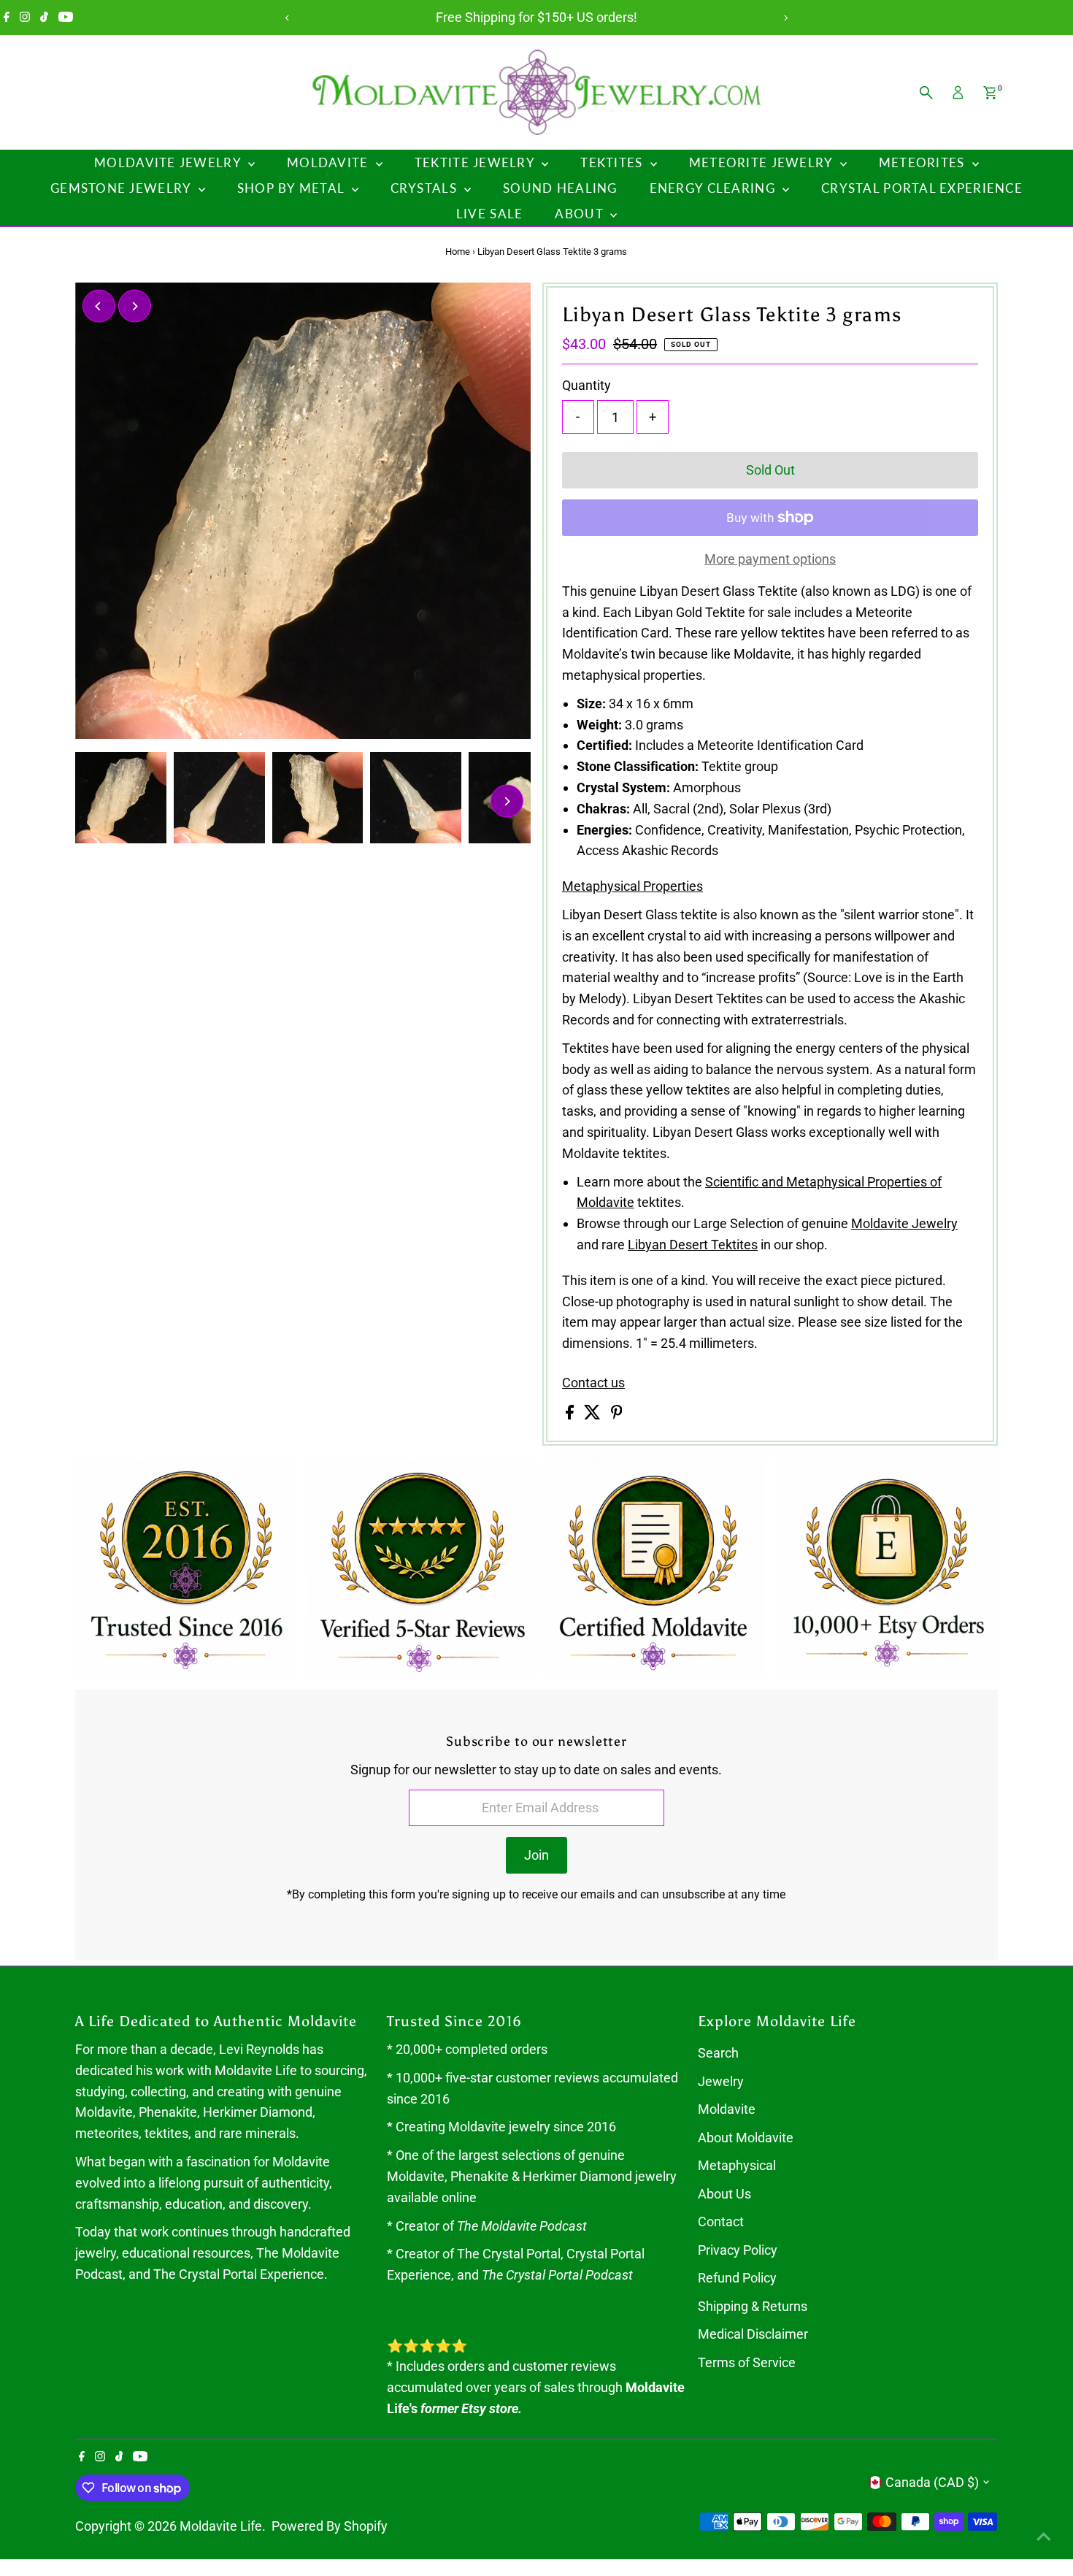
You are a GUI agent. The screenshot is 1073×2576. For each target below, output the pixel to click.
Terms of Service (747, 2362)
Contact (721, 2222)
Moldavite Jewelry (169, 162)
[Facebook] (7, 18)
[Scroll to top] (1044, 2536)
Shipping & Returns (753, 2306)
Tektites (613, 162)
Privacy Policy (738, 2250)
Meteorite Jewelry (763, 162)
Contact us (593, 1383)
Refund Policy (737, 2278)
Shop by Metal (293, 188)
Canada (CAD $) (932, 2482)
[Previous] (288, 18)
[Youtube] (66, 18)
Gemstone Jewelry (123, 188)
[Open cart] (990, 93)
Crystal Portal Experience (922, 188)
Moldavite (330, 162)
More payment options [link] (770, 559)
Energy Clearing (714, 188)
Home (458, 252)
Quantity (587, 385)
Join (536, 1855)
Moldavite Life (221, 2526)
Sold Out (770, 470)
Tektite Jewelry (476, 162)
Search (718, 2053)
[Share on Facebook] (571, 1415)
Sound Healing (560, 188)
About (581, 214)
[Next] (786, 18)
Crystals (426, 188)
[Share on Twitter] (594, 1415)
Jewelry (721, 2081)
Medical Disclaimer (753, 2334)
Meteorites (924, 162)
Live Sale (489, 214)
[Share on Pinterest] (617, 1415)
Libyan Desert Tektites (693, 1245)
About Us (724, 2194)
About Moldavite (746, 2138)
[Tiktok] (44, 18)
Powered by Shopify (330, 2526)
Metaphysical (737, 2165)
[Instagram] (25, 18)
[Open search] (926, 93)
